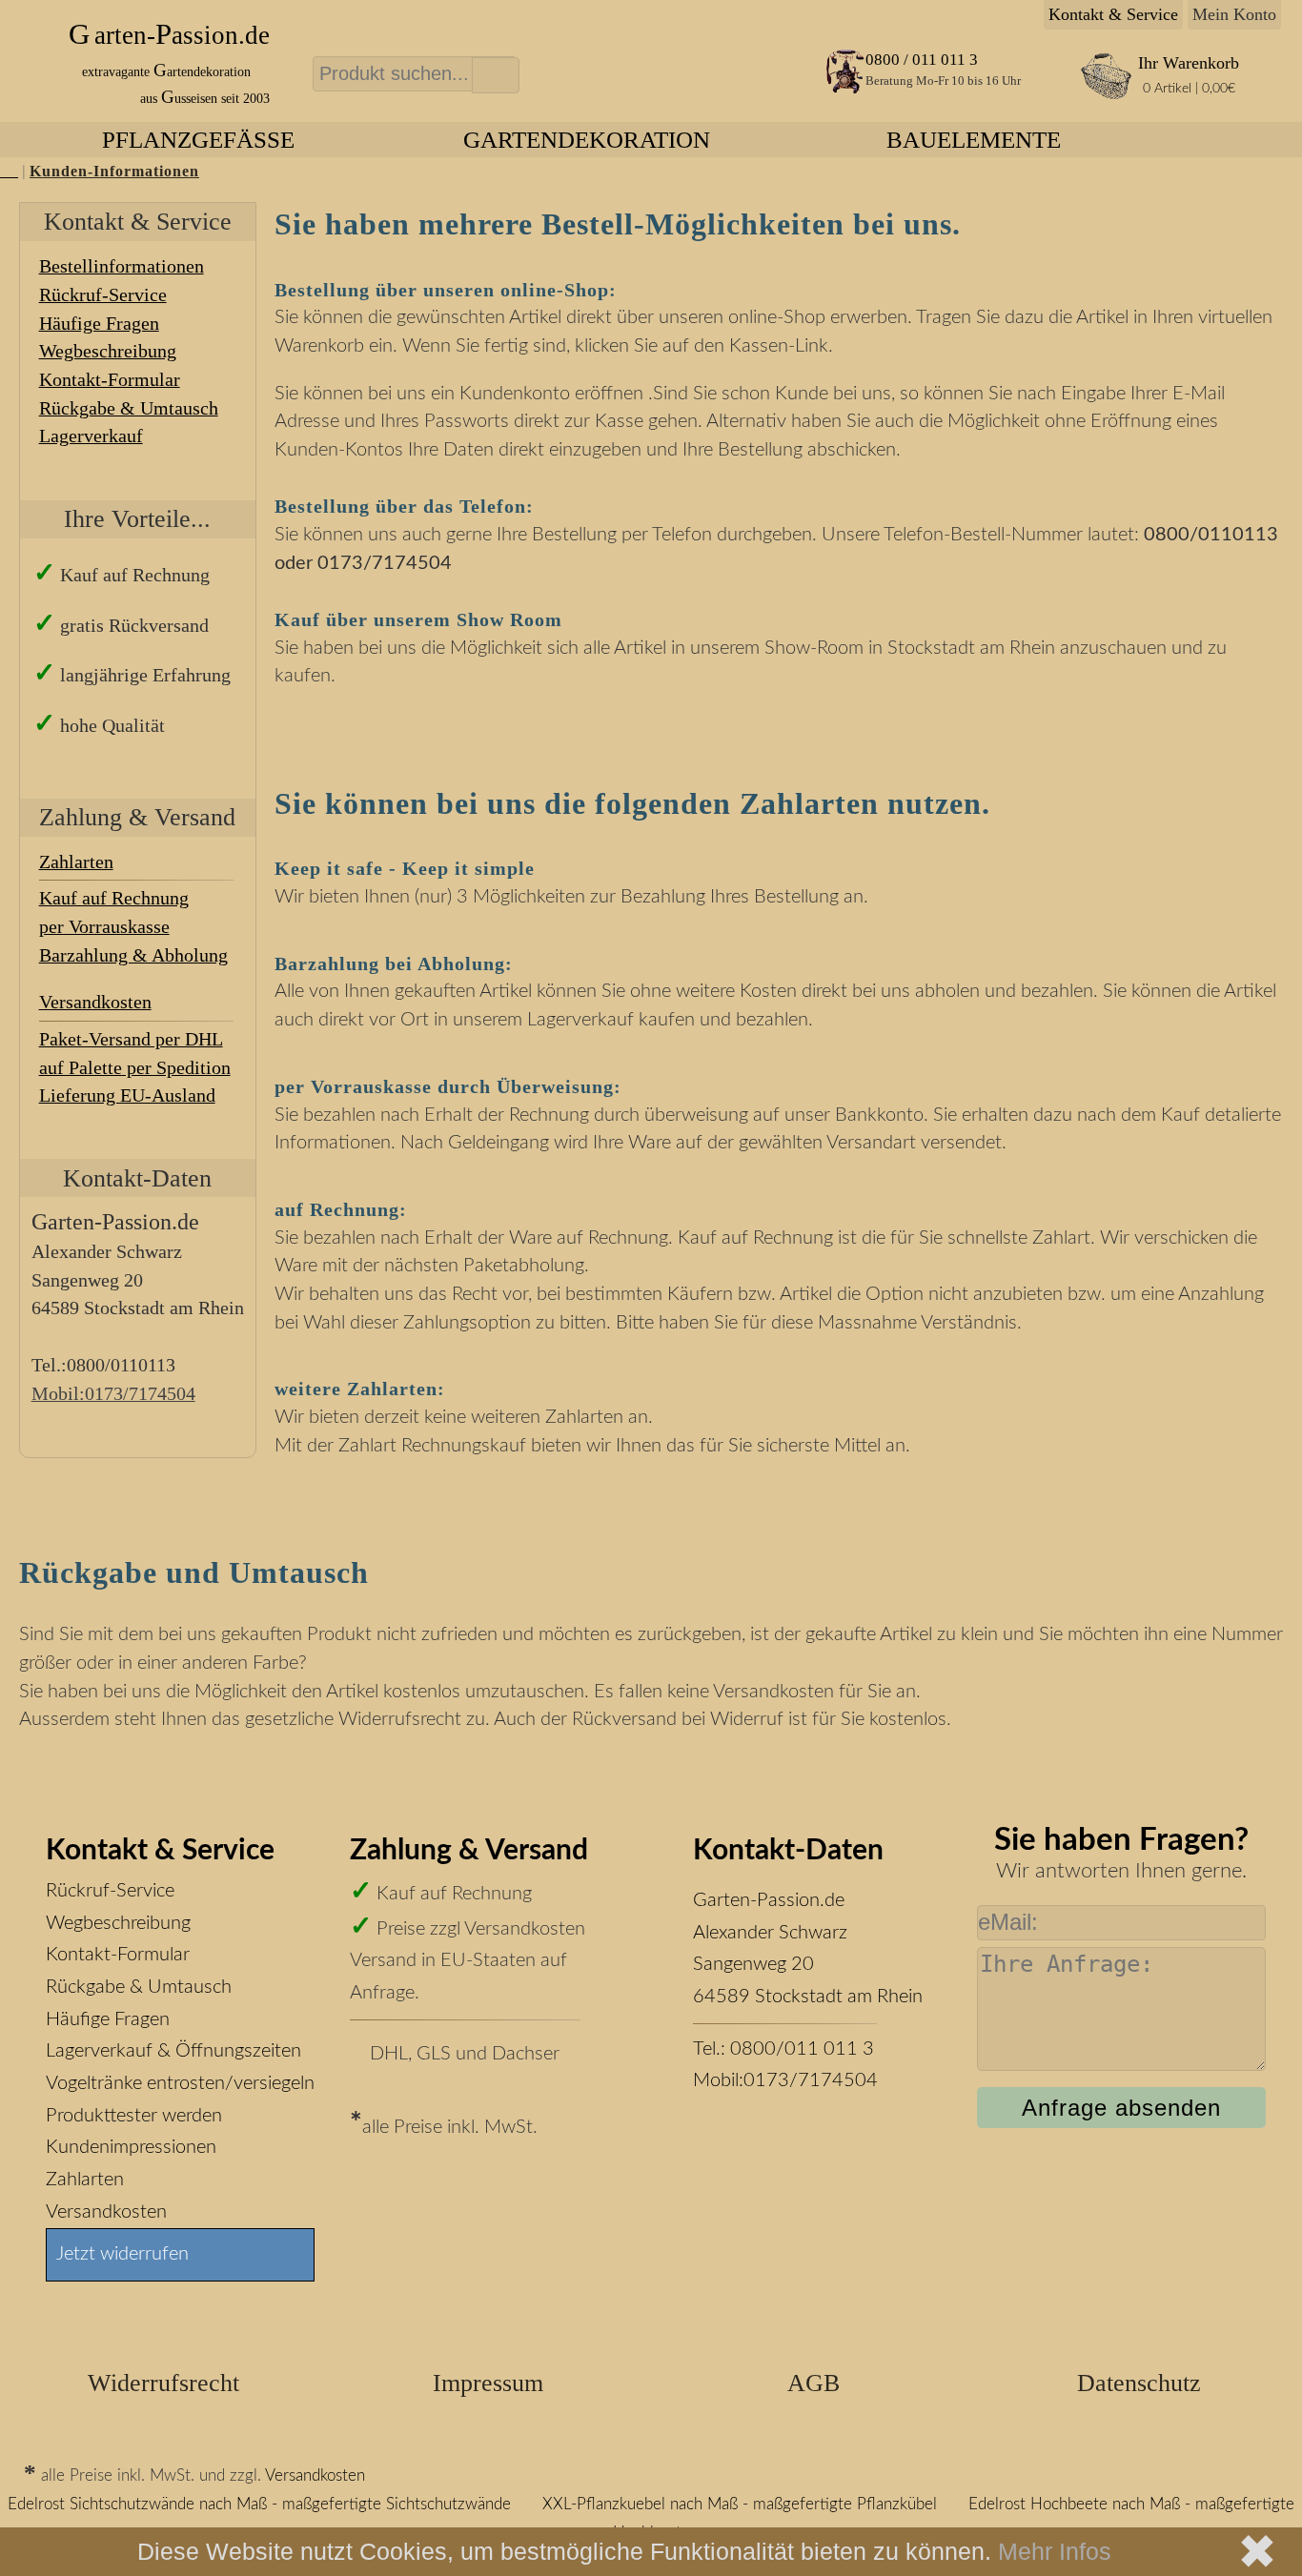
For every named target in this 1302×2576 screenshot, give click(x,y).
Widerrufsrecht (163, 2383)
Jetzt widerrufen (122, 2254)
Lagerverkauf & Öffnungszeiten (173, 2051)
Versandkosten (95, 1002)
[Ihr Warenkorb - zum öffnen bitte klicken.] (1106, 96)
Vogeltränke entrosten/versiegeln (180, 2083)
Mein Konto (1234, 14)
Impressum (488, 2383)
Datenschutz (1139, 2383)
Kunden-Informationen (114, 172)
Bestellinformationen (122, 266)
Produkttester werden (134, 2116)
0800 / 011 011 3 (922, 60)
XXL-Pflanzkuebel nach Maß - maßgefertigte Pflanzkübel (740, 2505)
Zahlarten (85, 2180)
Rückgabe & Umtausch (129, 408)
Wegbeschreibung (108, 351)
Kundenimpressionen (131, 2147)
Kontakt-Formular (110, 379)
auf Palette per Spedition (135, 1067)
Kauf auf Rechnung (114, 898)
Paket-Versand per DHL (131, 1039)
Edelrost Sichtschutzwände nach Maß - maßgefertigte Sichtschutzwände (259, 2505)
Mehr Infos (1055, 2551)
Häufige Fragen (99, 323)
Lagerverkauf (91, 436)
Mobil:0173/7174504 (785, 2080)
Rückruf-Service (110, 1891)
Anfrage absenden (1121, 2108)
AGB (814, 2383)
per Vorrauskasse (104, 926)
